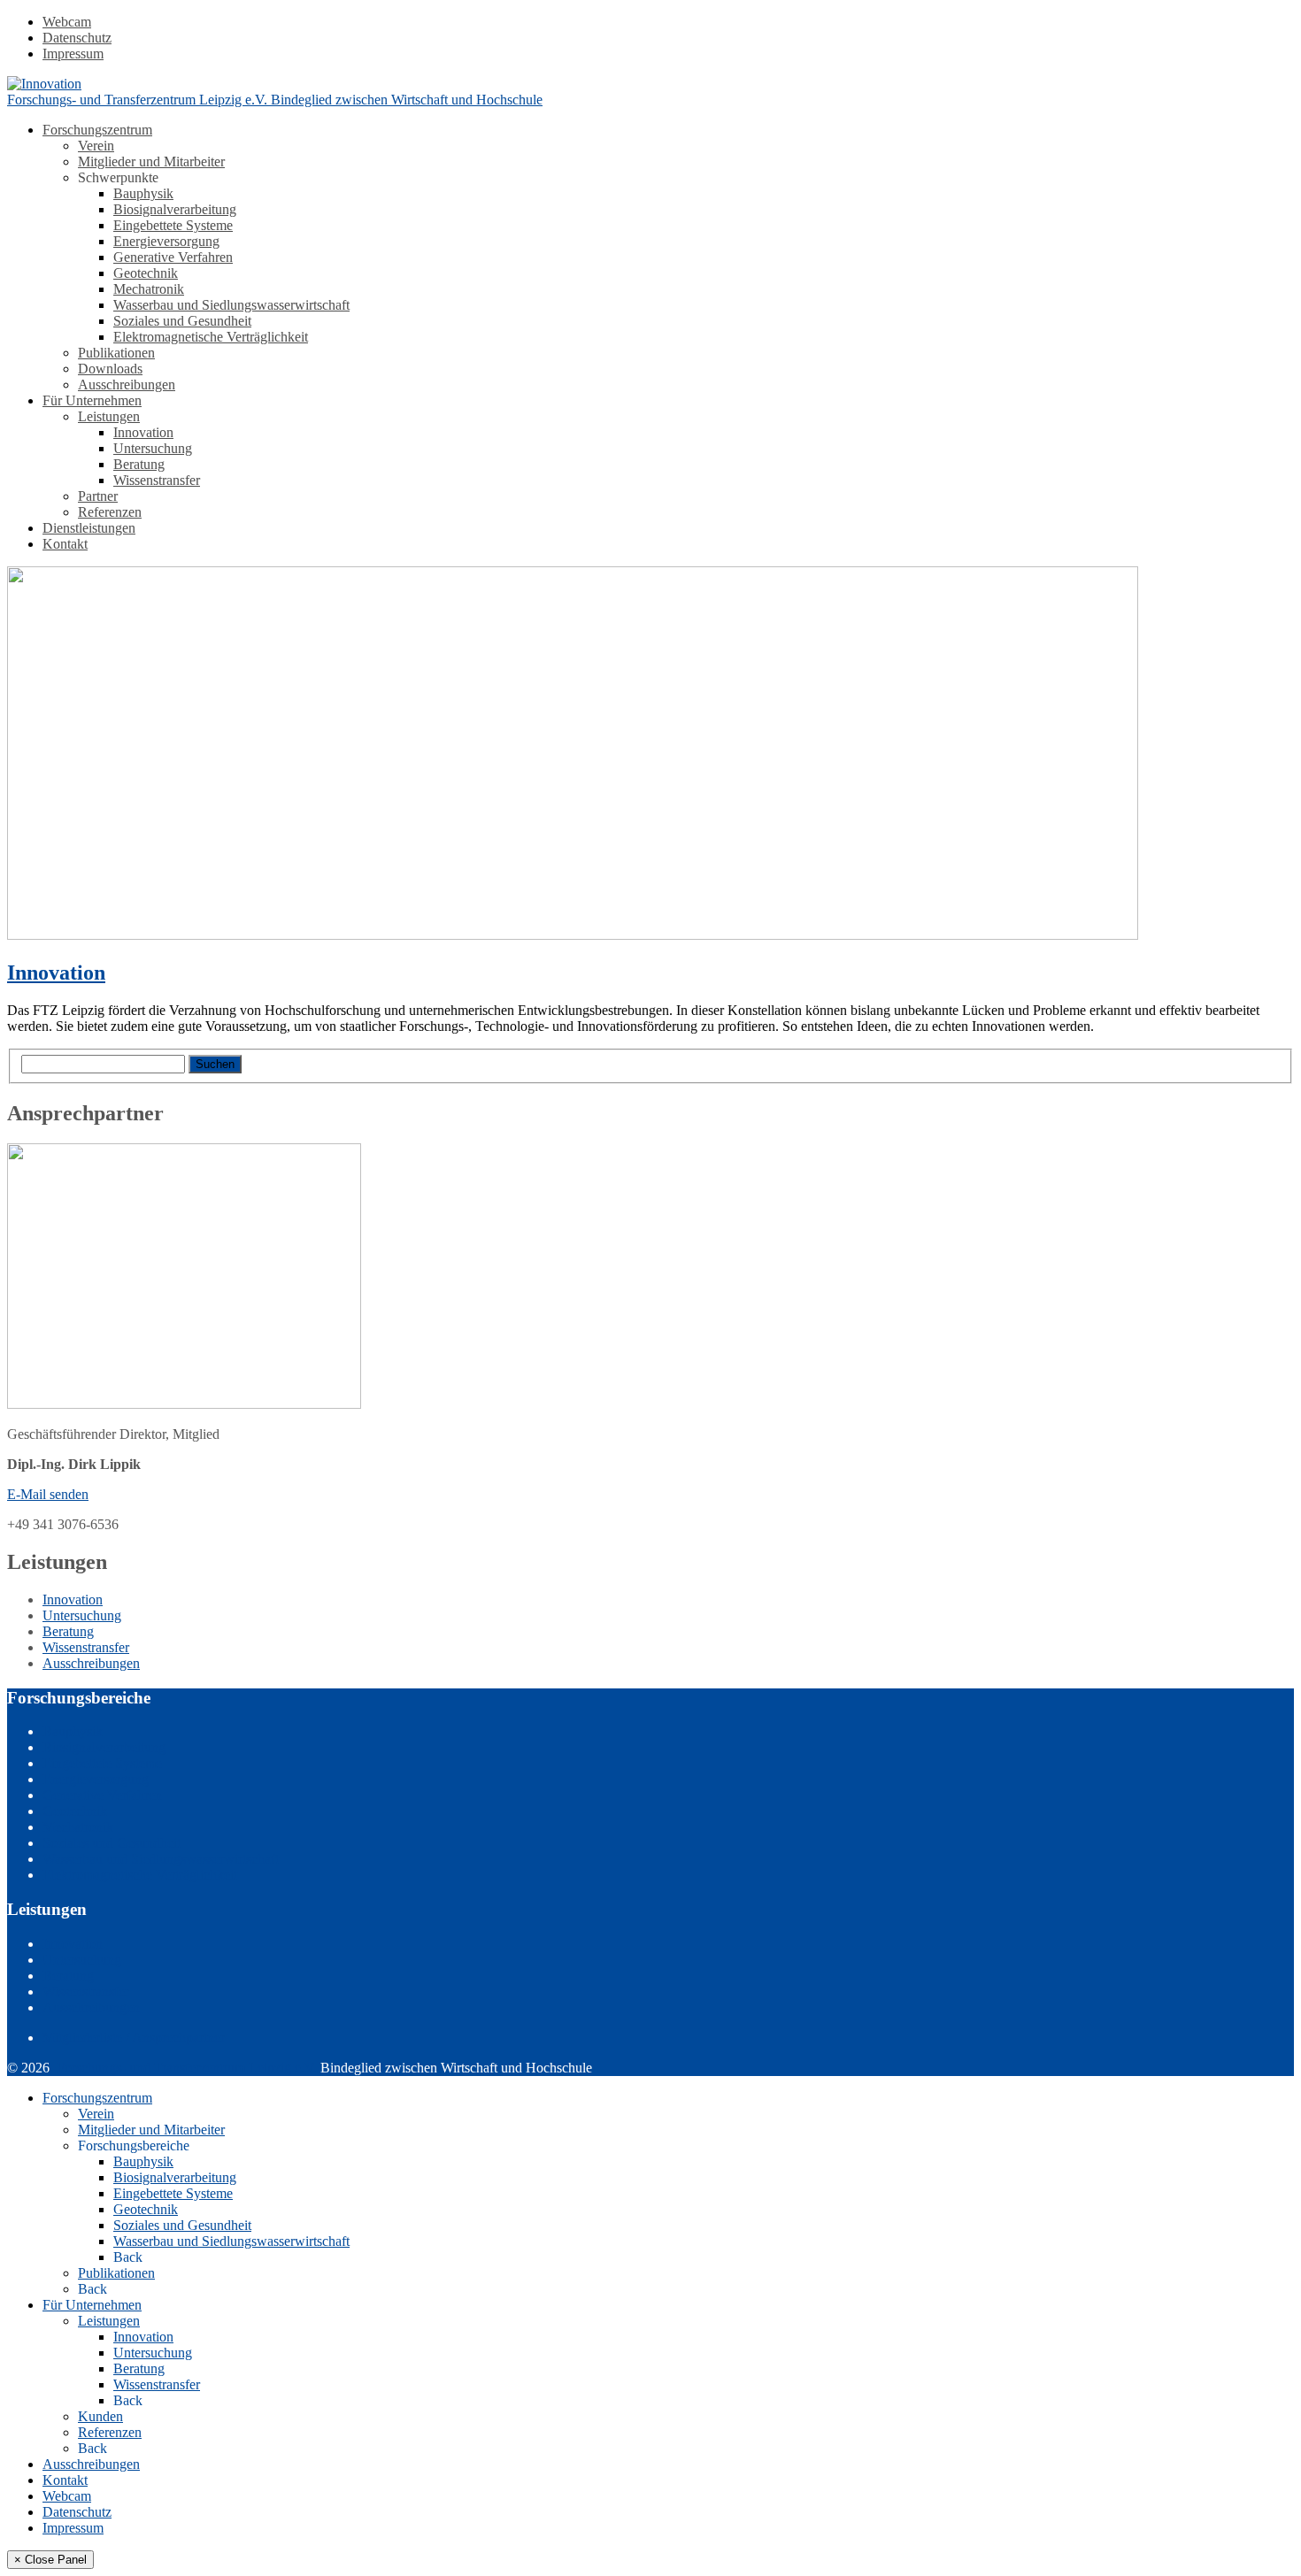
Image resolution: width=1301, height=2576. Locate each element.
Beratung (139, 464)
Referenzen (110, 512)
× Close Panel (50, 2560)
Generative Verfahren (173, 257)
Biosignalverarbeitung (175, 209)
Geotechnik (146, 273)
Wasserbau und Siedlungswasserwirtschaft (231, 305)
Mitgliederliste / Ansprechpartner (134, 2038)
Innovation (143, 432)
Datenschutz (77, 38)
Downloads (110, 369)
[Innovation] (573, 935)
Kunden (100, 2416)
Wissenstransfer (157, 480)
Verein (96, 146)
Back (128, 2257)
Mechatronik (149, 289)
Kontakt (65, 544)
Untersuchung (153, 448)
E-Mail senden (48, 1494)
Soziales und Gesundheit (182, 321)
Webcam (67, 22)
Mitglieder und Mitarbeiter (151, 161)
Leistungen (109, 416)
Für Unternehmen (92, 400)
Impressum (73, 54)
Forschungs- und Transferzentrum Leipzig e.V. (187, 2068)
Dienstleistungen (89, 528)
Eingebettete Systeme (173, 225)
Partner (98, 496)
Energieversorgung (166, 241)
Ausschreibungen (127, 384)
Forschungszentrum (97, 130)
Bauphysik (143, 193)
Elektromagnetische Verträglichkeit (211, 337)
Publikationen (116, 353)
